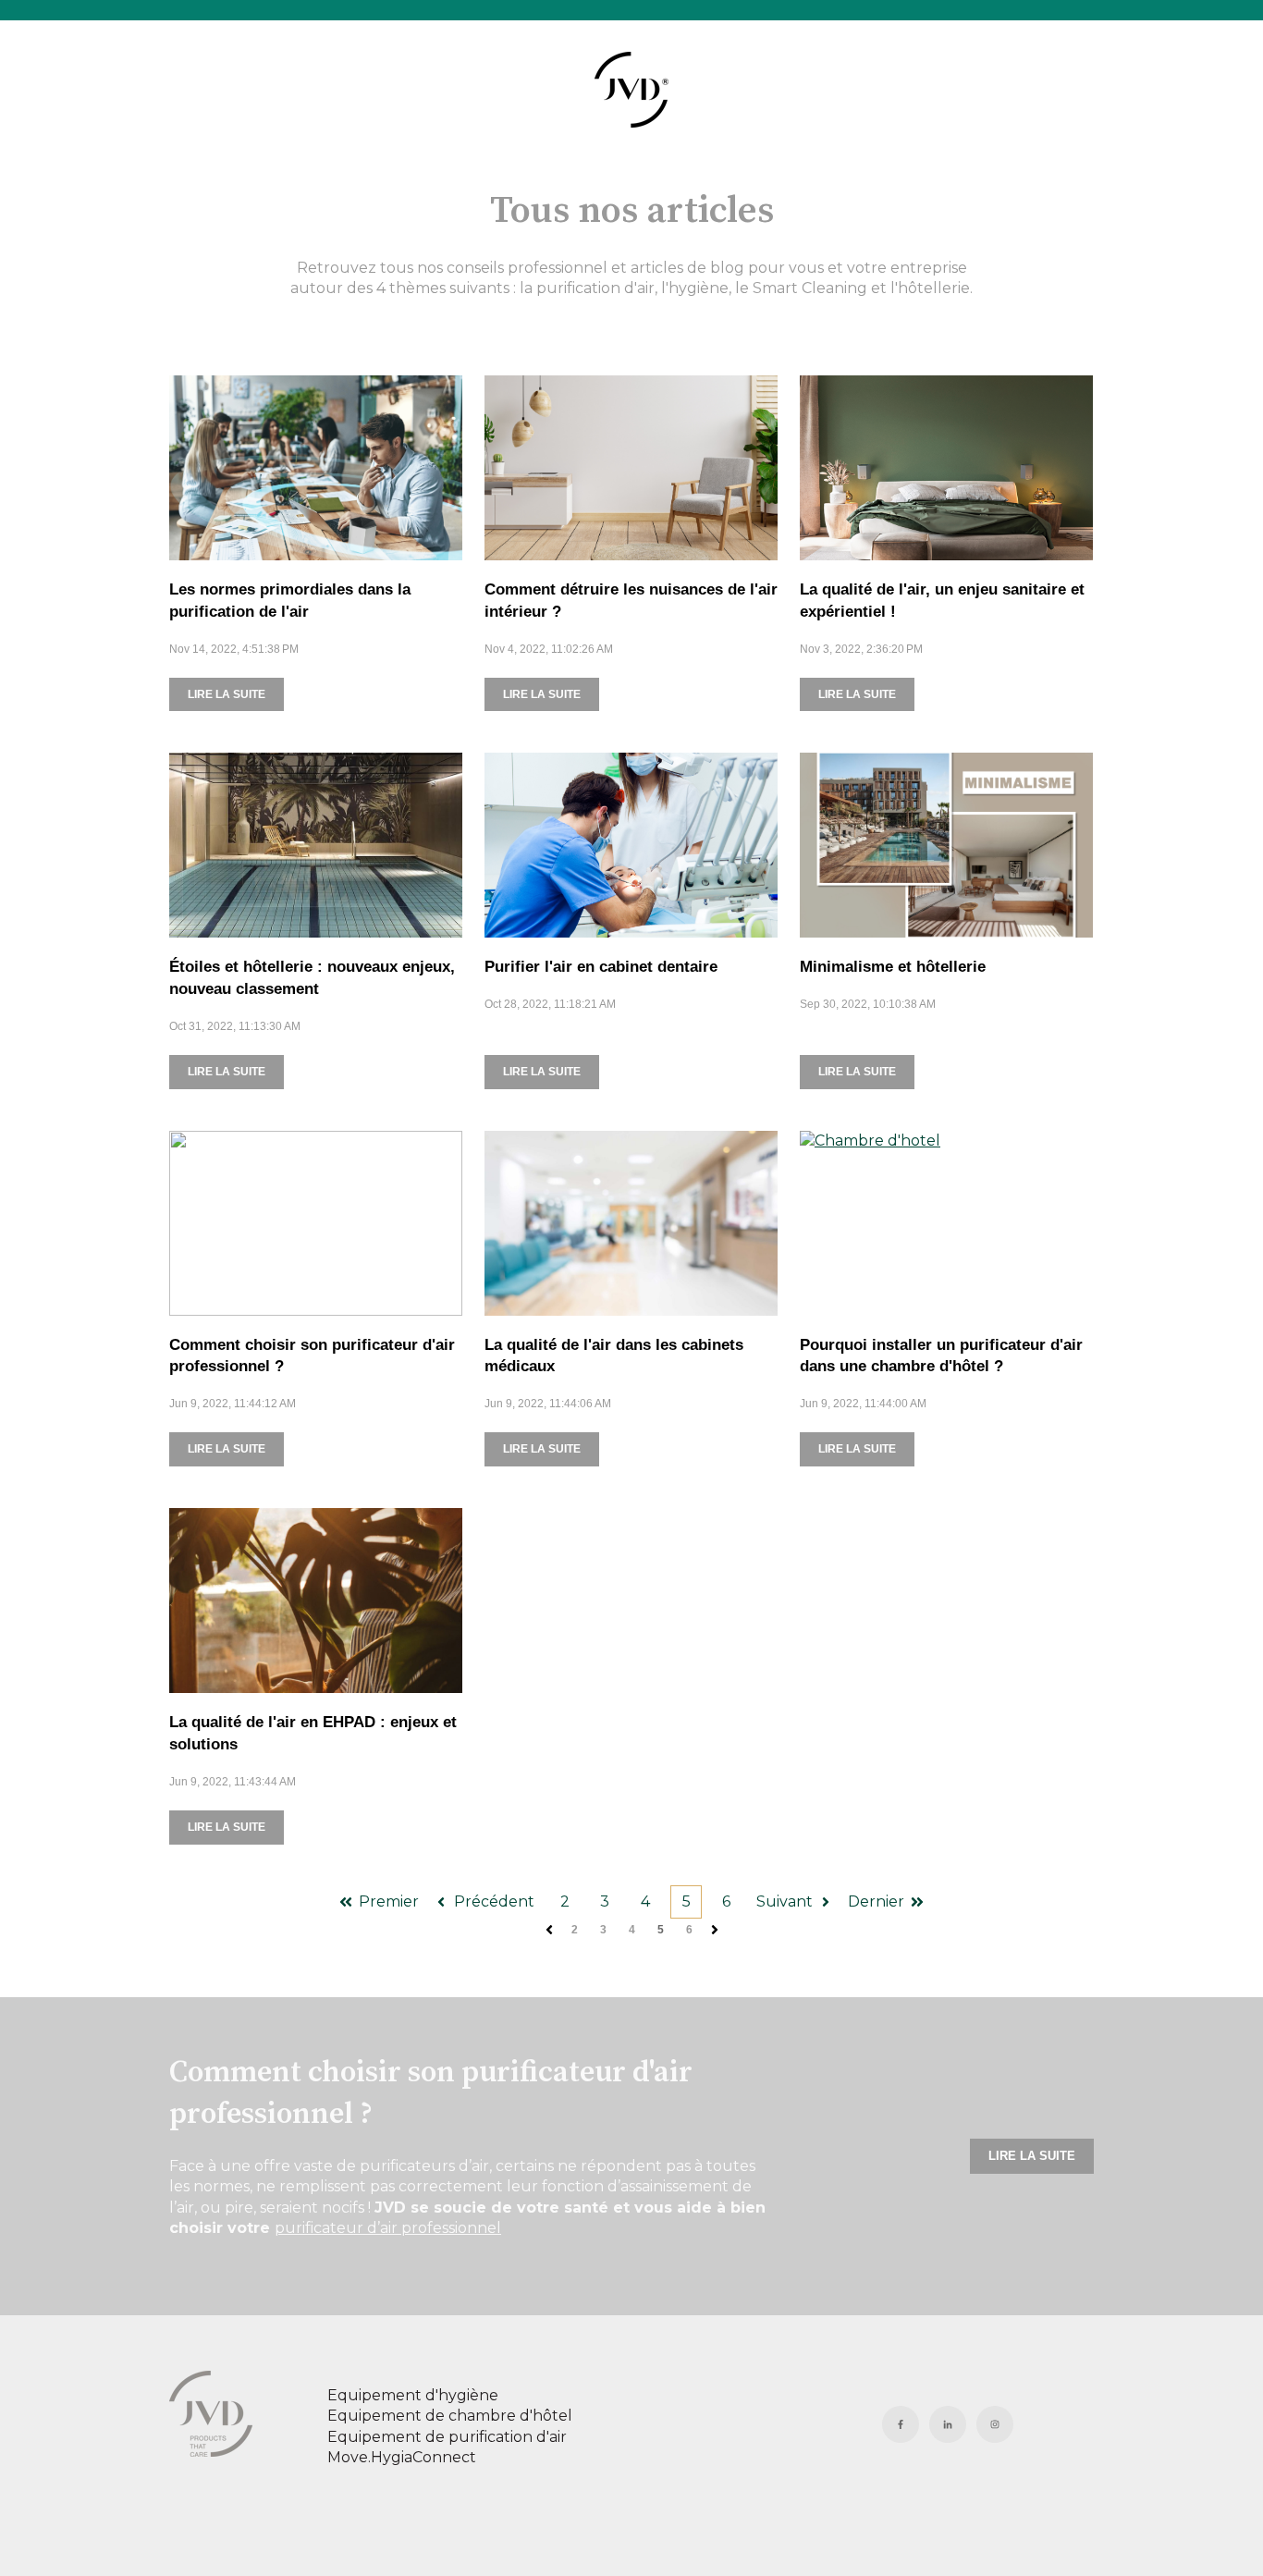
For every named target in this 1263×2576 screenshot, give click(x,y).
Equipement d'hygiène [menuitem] (413, 2395)
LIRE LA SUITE (227, 694)
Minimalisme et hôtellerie (893, 967)
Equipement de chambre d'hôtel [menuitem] (450, 2416)
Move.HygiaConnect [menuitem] (402, 2457)
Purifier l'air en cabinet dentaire (601, 967)
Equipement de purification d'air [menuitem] (447, 2437)
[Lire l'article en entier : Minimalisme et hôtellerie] (946, 845)
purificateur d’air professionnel (388, 2228)
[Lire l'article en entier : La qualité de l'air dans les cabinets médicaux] (631, 1223)
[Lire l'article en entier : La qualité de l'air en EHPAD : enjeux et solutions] (316, 1601)
